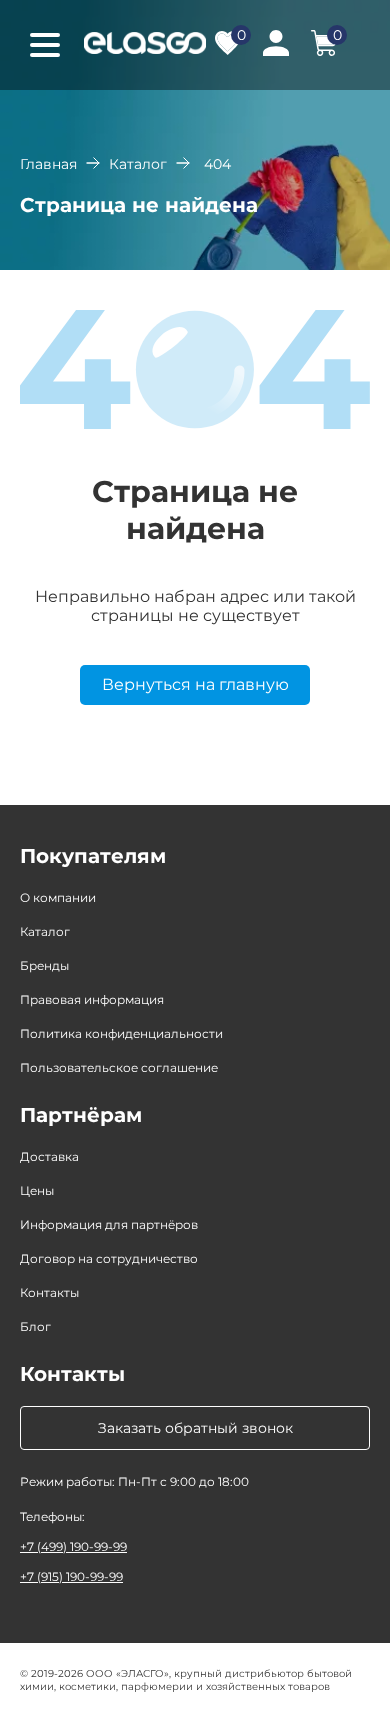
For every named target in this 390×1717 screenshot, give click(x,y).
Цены (37, 1190)
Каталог (138, 164)
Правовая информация (92, 999)
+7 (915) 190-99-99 (71, 1576)
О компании (58, 897)
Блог (35, 1326)
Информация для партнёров (109, 1224)
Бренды (44, 965)
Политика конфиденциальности (121, 1033)
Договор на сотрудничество (109, 1258)
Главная (48, 164)
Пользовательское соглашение (119, 1067)
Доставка (49, 1156)
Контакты (49, 1292)
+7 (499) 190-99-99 (73, 1546)
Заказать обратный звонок (195, 1428)
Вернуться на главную (195, 684)
